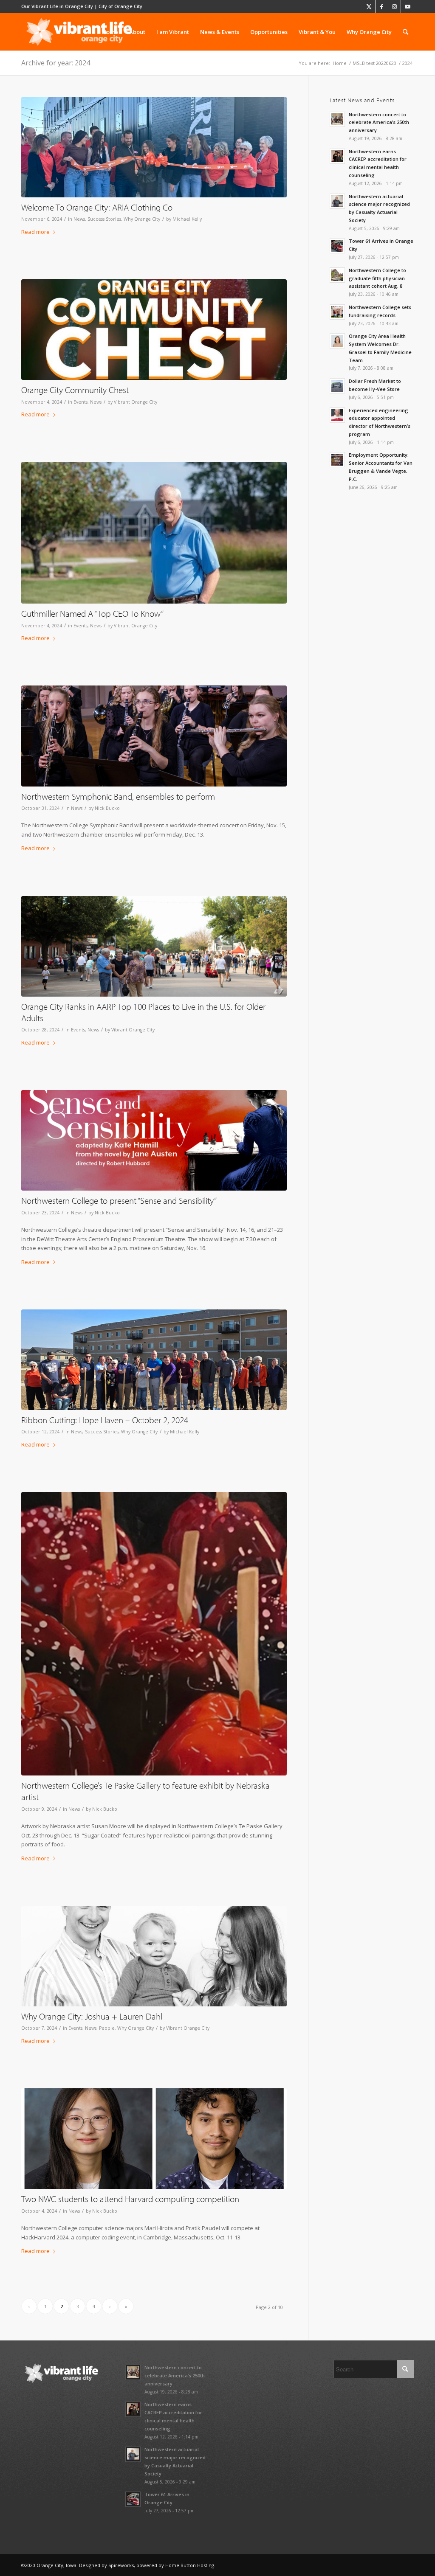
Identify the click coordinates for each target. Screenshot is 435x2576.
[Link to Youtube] (407, 6)
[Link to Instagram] (394, 6)
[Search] (405, 32)
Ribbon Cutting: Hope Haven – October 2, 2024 (105, 1420)
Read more (35, 232)
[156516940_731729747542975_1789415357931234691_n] (154, 330)
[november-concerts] (154, 736)
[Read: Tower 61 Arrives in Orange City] (337, 246)
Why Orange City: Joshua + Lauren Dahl (92, 2016)
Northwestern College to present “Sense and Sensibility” (119, 1200)
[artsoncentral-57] (154, 946)
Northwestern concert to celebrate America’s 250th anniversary (379, 122)
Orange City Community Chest (75, 390)
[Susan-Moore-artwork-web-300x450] (154, 1634)
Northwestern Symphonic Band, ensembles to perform (118, 796)
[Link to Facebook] (382, 6)
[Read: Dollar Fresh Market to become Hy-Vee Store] (337, 386)
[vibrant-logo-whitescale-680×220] (79, 32)
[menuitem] (110, 32)
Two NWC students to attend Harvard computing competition (130, 2199)
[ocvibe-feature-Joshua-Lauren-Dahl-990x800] (154, 1956)
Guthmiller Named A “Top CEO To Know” (92, 613)
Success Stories (104, 219)
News (79, 219)
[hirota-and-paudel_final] (154, 2139)
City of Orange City (120, 6)
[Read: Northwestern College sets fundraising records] (337, 312)
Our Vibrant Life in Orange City (57, 6)
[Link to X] (369, 6)
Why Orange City (142, 219)
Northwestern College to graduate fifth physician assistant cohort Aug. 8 (377, 278)
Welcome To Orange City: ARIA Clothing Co (97, 207)
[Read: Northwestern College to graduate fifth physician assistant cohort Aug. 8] (337, 275)
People (107, 2028)
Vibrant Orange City (136, 402)
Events (81, 402)
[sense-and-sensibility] (154, 1140)
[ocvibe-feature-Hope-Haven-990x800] (154, 1360)
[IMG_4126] (154, 147)
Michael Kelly (187, 219)
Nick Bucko (107, 808)
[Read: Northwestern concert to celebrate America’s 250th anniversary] (337, 119)
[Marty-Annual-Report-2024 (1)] (154, 533)
